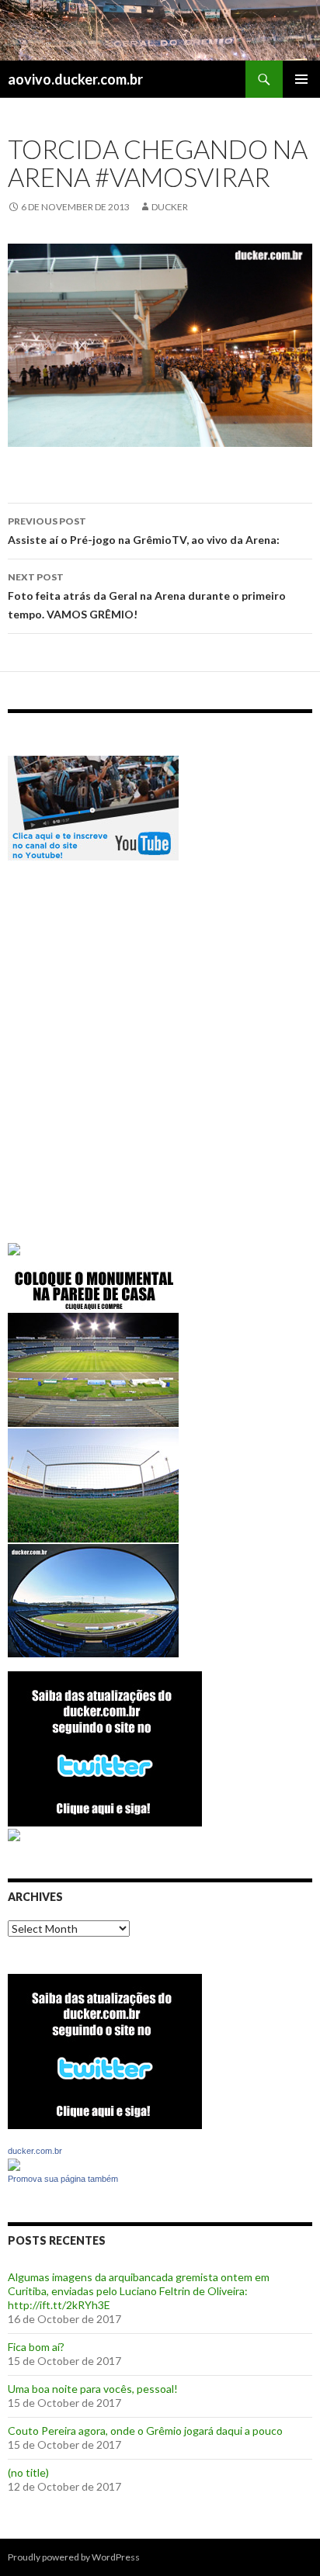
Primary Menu (301, 79)
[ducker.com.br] (14, 2164)
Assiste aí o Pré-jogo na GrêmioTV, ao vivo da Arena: (144, 531)
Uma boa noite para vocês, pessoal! (93, 2389)
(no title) (28, 2472)
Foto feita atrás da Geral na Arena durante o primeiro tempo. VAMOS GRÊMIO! (147, 596)
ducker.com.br (35, 2151)
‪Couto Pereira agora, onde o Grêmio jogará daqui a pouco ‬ (146, 2431)
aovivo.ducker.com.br (75, 79)
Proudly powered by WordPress (74, 2557)
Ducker (170, 207)
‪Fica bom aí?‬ (36, 2347)
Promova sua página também (63, 2179)
